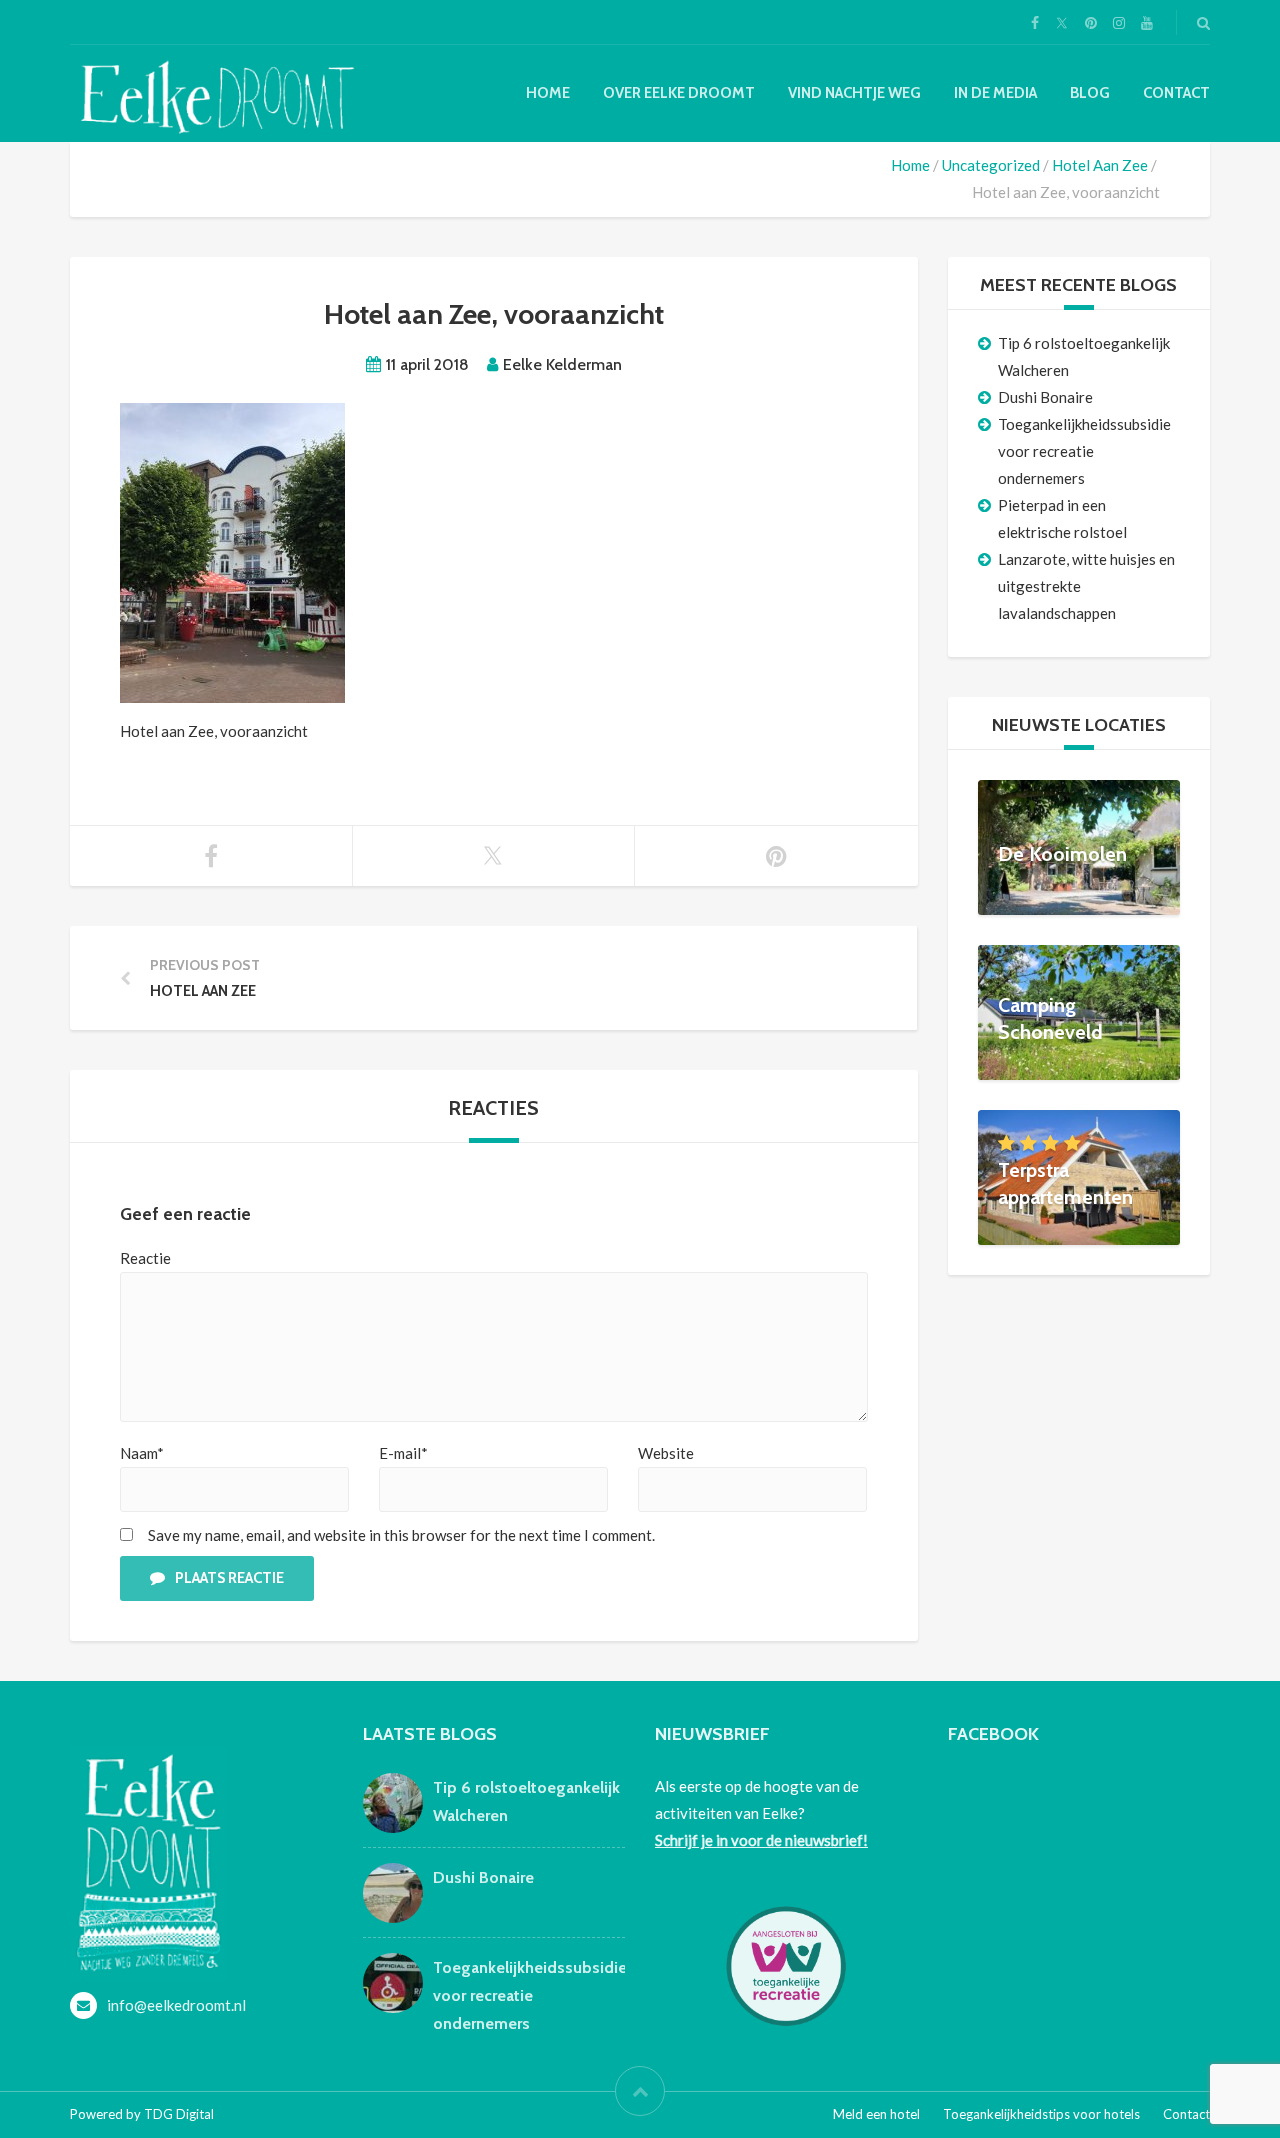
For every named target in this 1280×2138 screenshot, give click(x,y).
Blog (1090, 93)
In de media (995, 93)
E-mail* (403, 1453)
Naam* (142, 1453)
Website (666, 1453)
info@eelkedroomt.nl (176, 2005)
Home (548, 93)
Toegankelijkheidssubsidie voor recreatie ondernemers (1084, 451)
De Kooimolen (1062, 854)
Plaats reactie (229, 1578)
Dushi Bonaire (1045, 397)
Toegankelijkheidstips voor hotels (1041, 2114)
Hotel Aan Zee (1100, 165)
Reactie (145, 1258)
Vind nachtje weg (854, 93)
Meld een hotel (876, 2114)
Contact (1176, 93)
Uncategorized (991, 165)
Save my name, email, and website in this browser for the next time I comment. (401, 1535)
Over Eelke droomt (679, 93)
